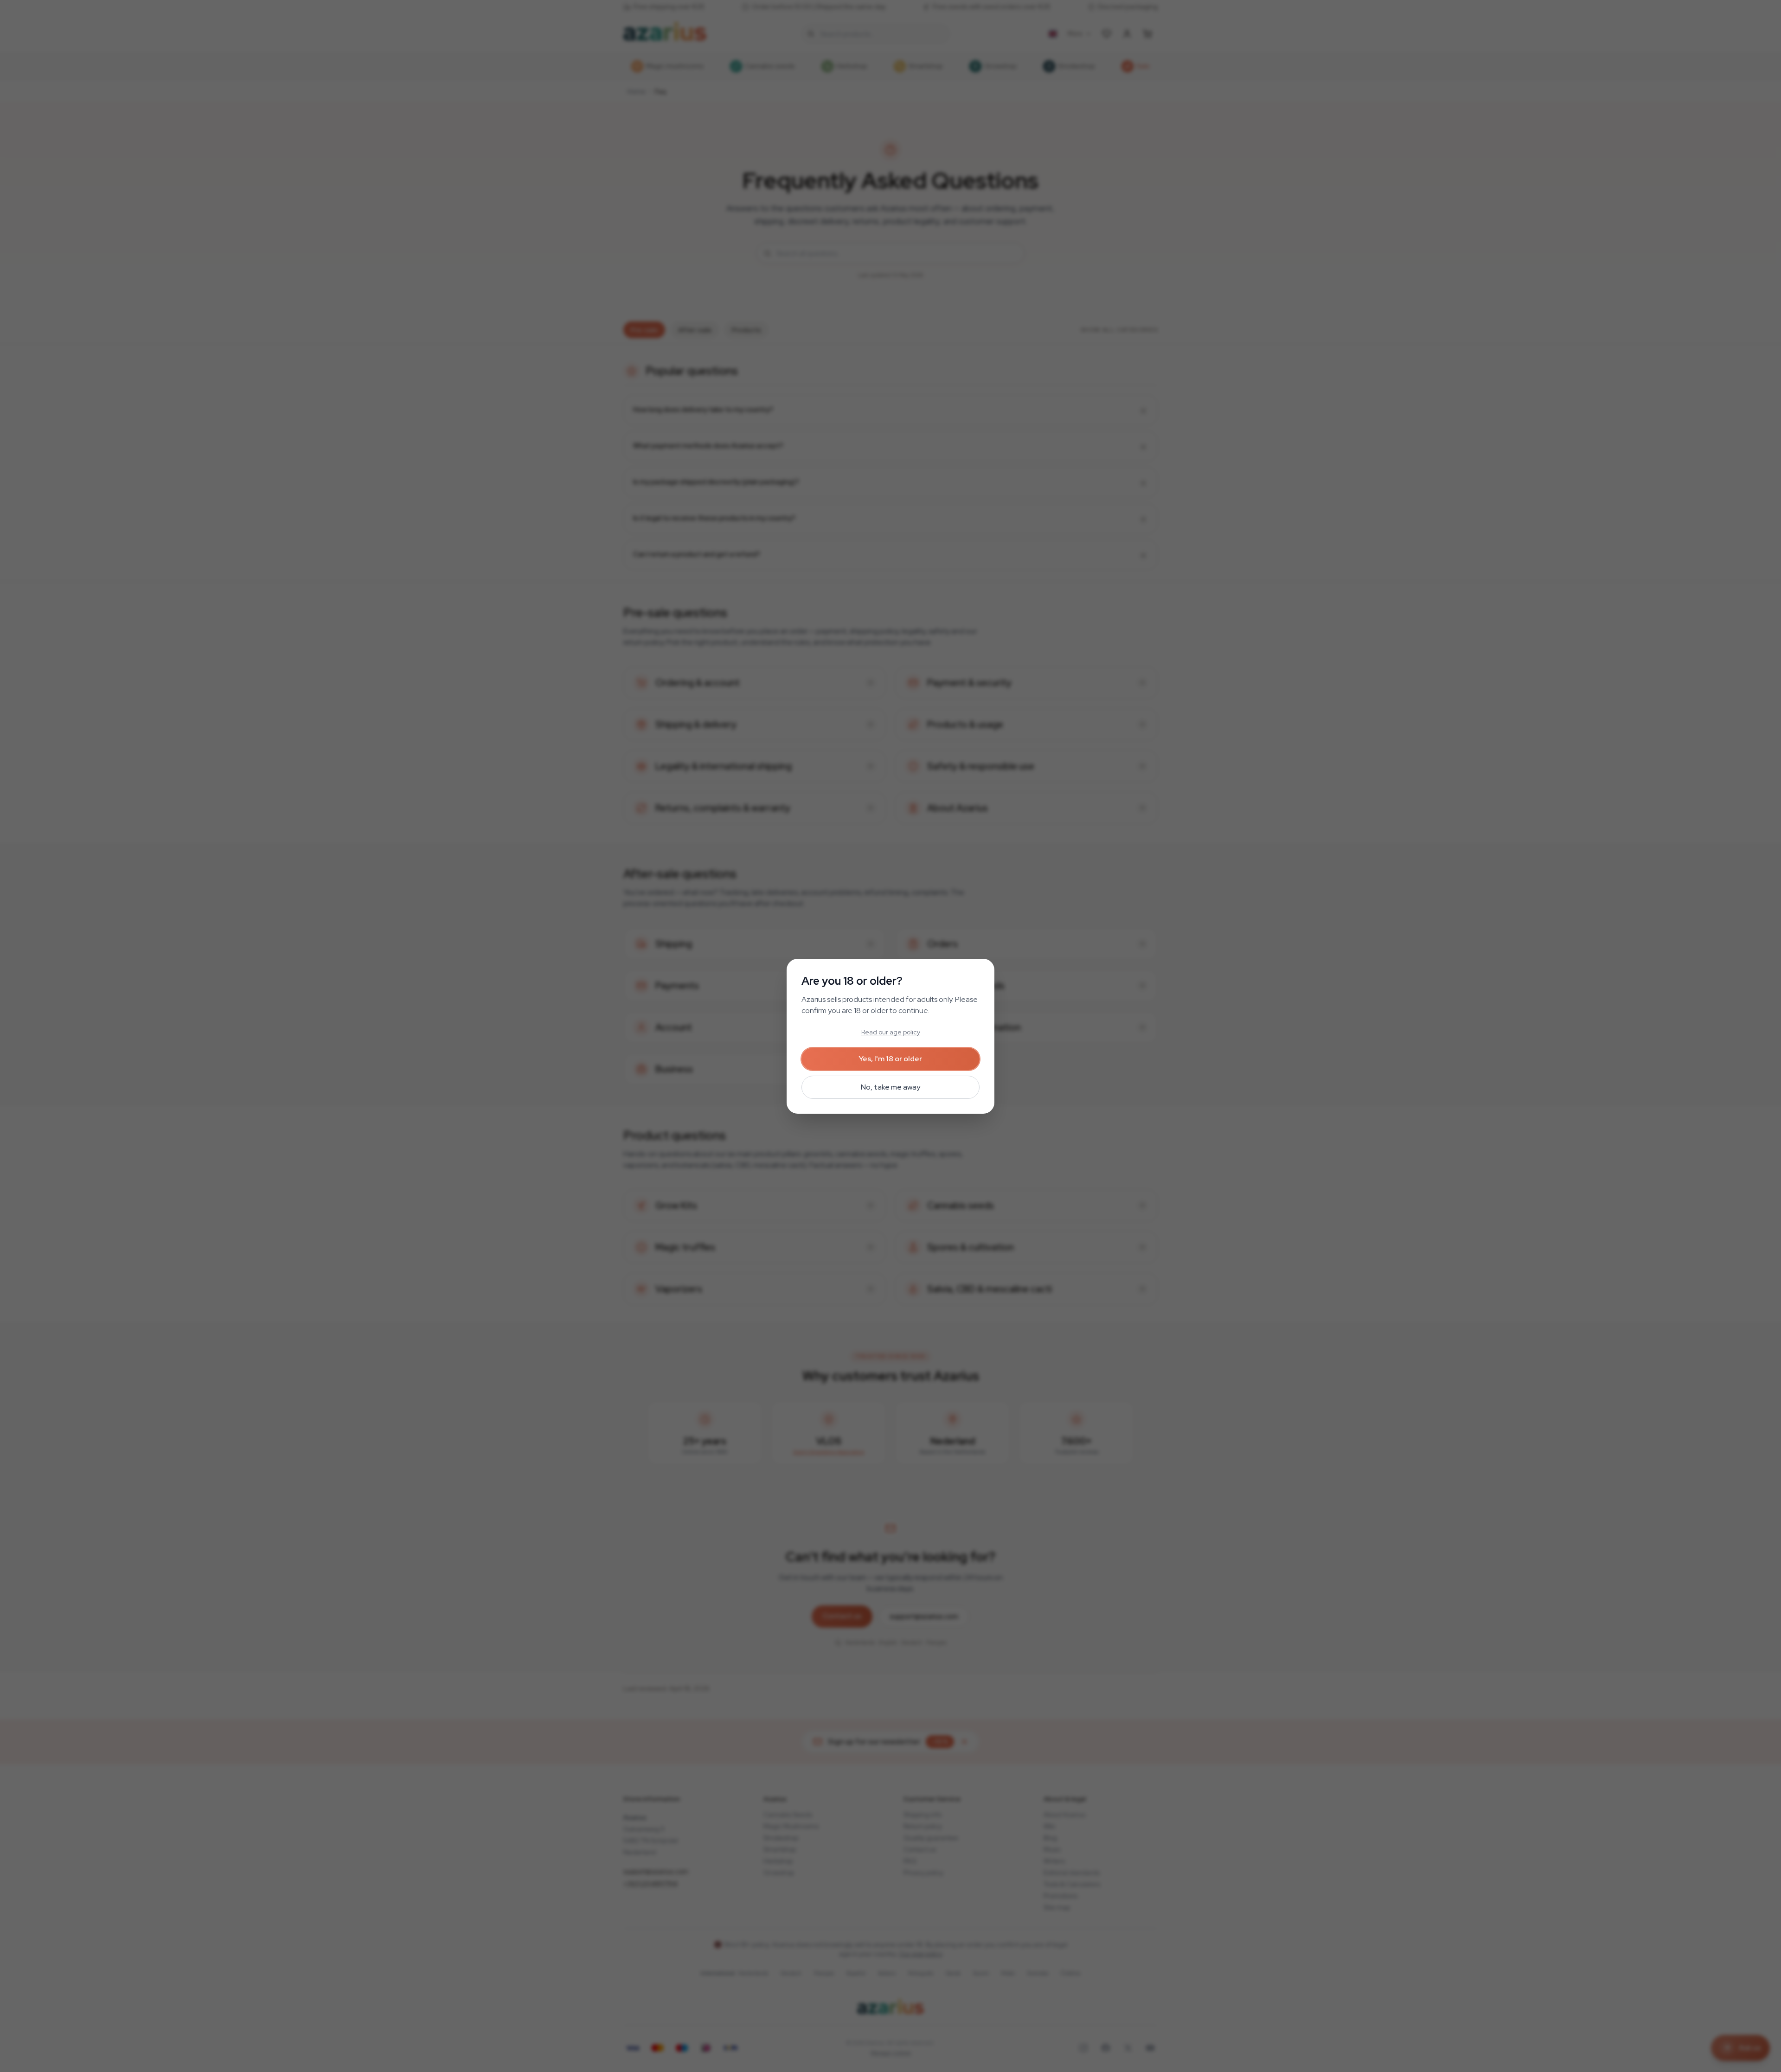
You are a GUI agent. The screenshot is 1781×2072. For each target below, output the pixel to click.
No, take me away (890, 1087)
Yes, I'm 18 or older (890, 1059)
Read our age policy (891, 1032)
